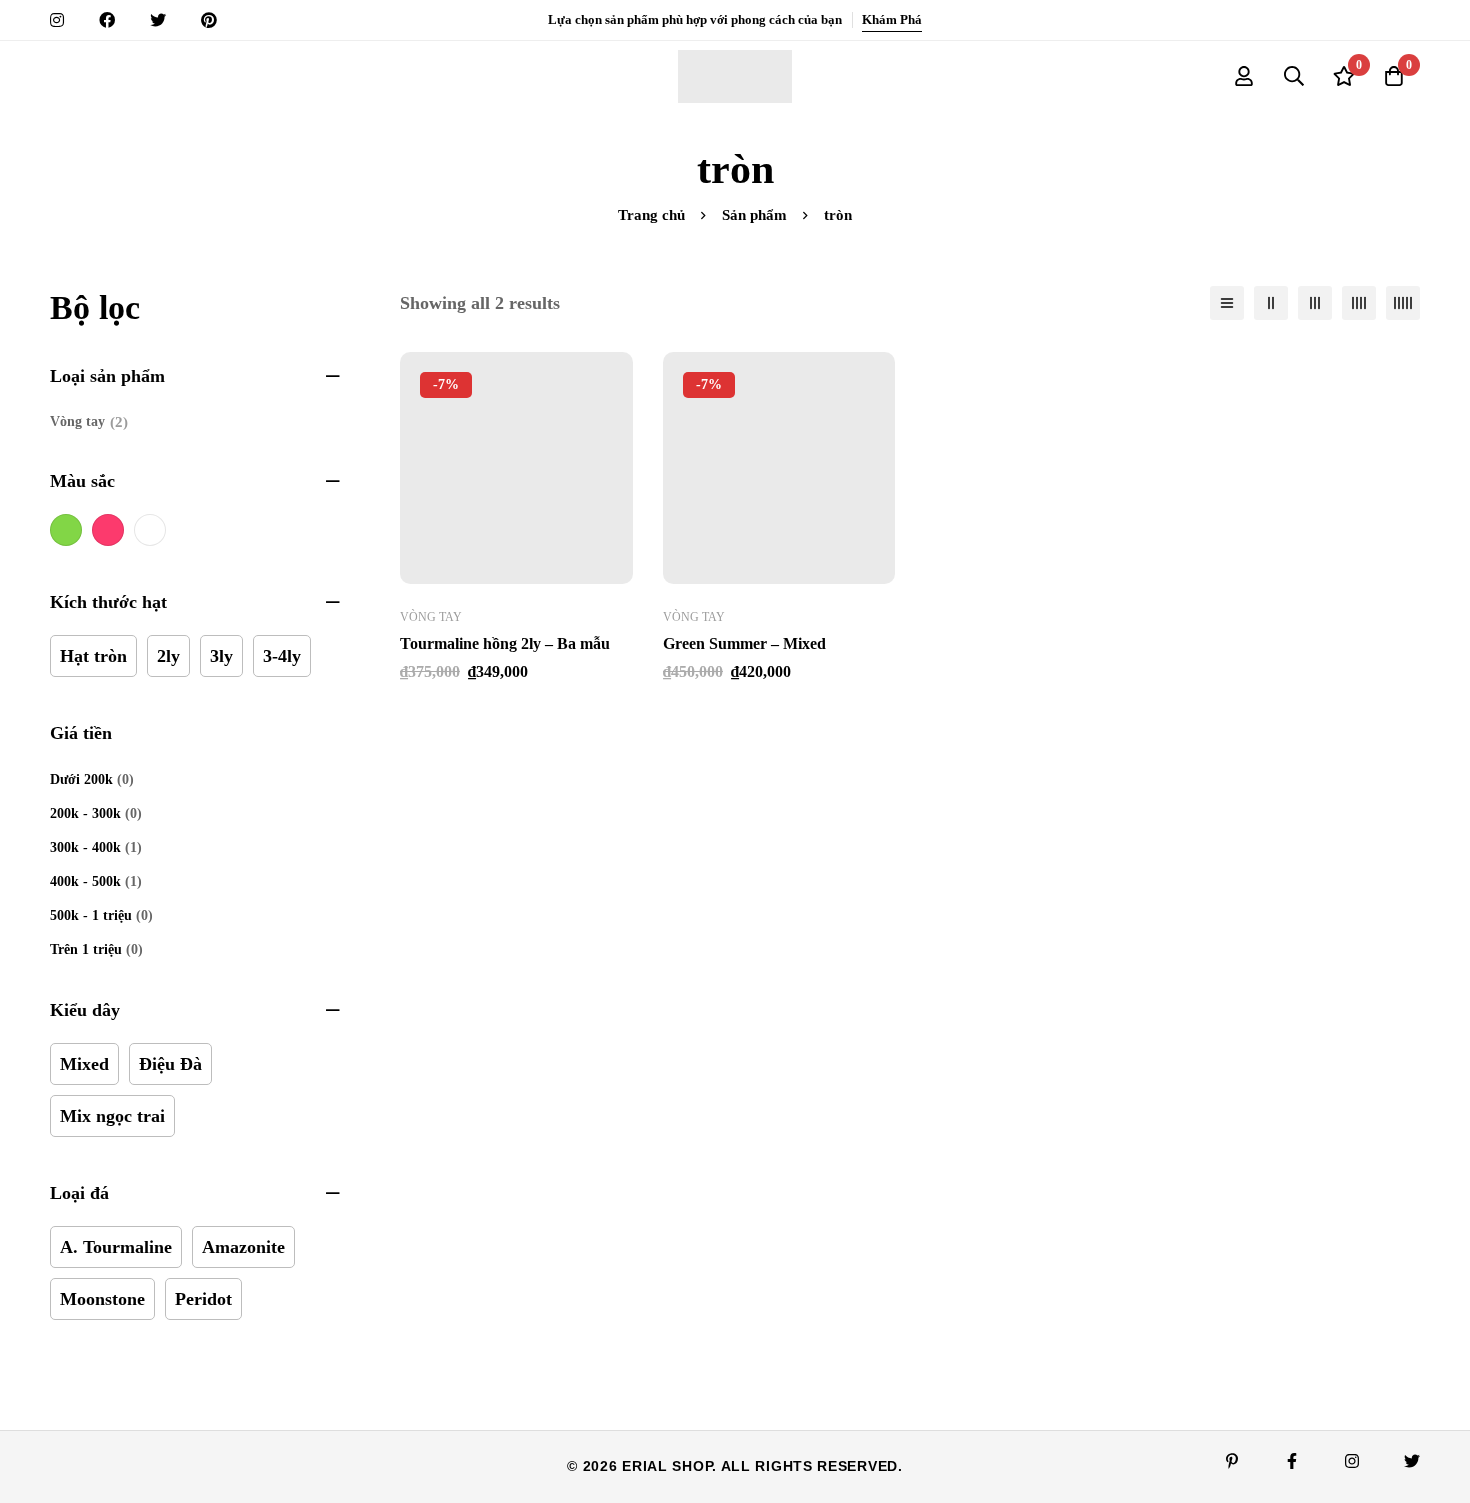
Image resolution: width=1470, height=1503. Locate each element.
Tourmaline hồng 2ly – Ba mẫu (505, 643)
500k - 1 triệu (91, 915)
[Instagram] (1352, 1461)
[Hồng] (108, 530)
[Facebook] (1292, 1461)
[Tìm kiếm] (1294, 76)
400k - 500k (85, 881)
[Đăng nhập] (1244, 76)
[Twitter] (1412, 1461)
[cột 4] (1359, 303)
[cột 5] (1403, 303)
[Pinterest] (1232, 1461)
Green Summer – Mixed (744, 643)
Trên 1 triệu (86, 949)
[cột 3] (1315, 303)
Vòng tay (89, 422)
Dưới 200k (81, 779)
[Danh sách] (1227, 303)
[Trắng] (150, 530)
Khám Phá (892, 19)
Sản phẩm (754, 215)
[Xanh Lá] (66, 530)
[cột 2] (1271, 303)
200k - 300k (85, 813)
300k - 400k (85, 847)
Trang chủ (651, 215)
